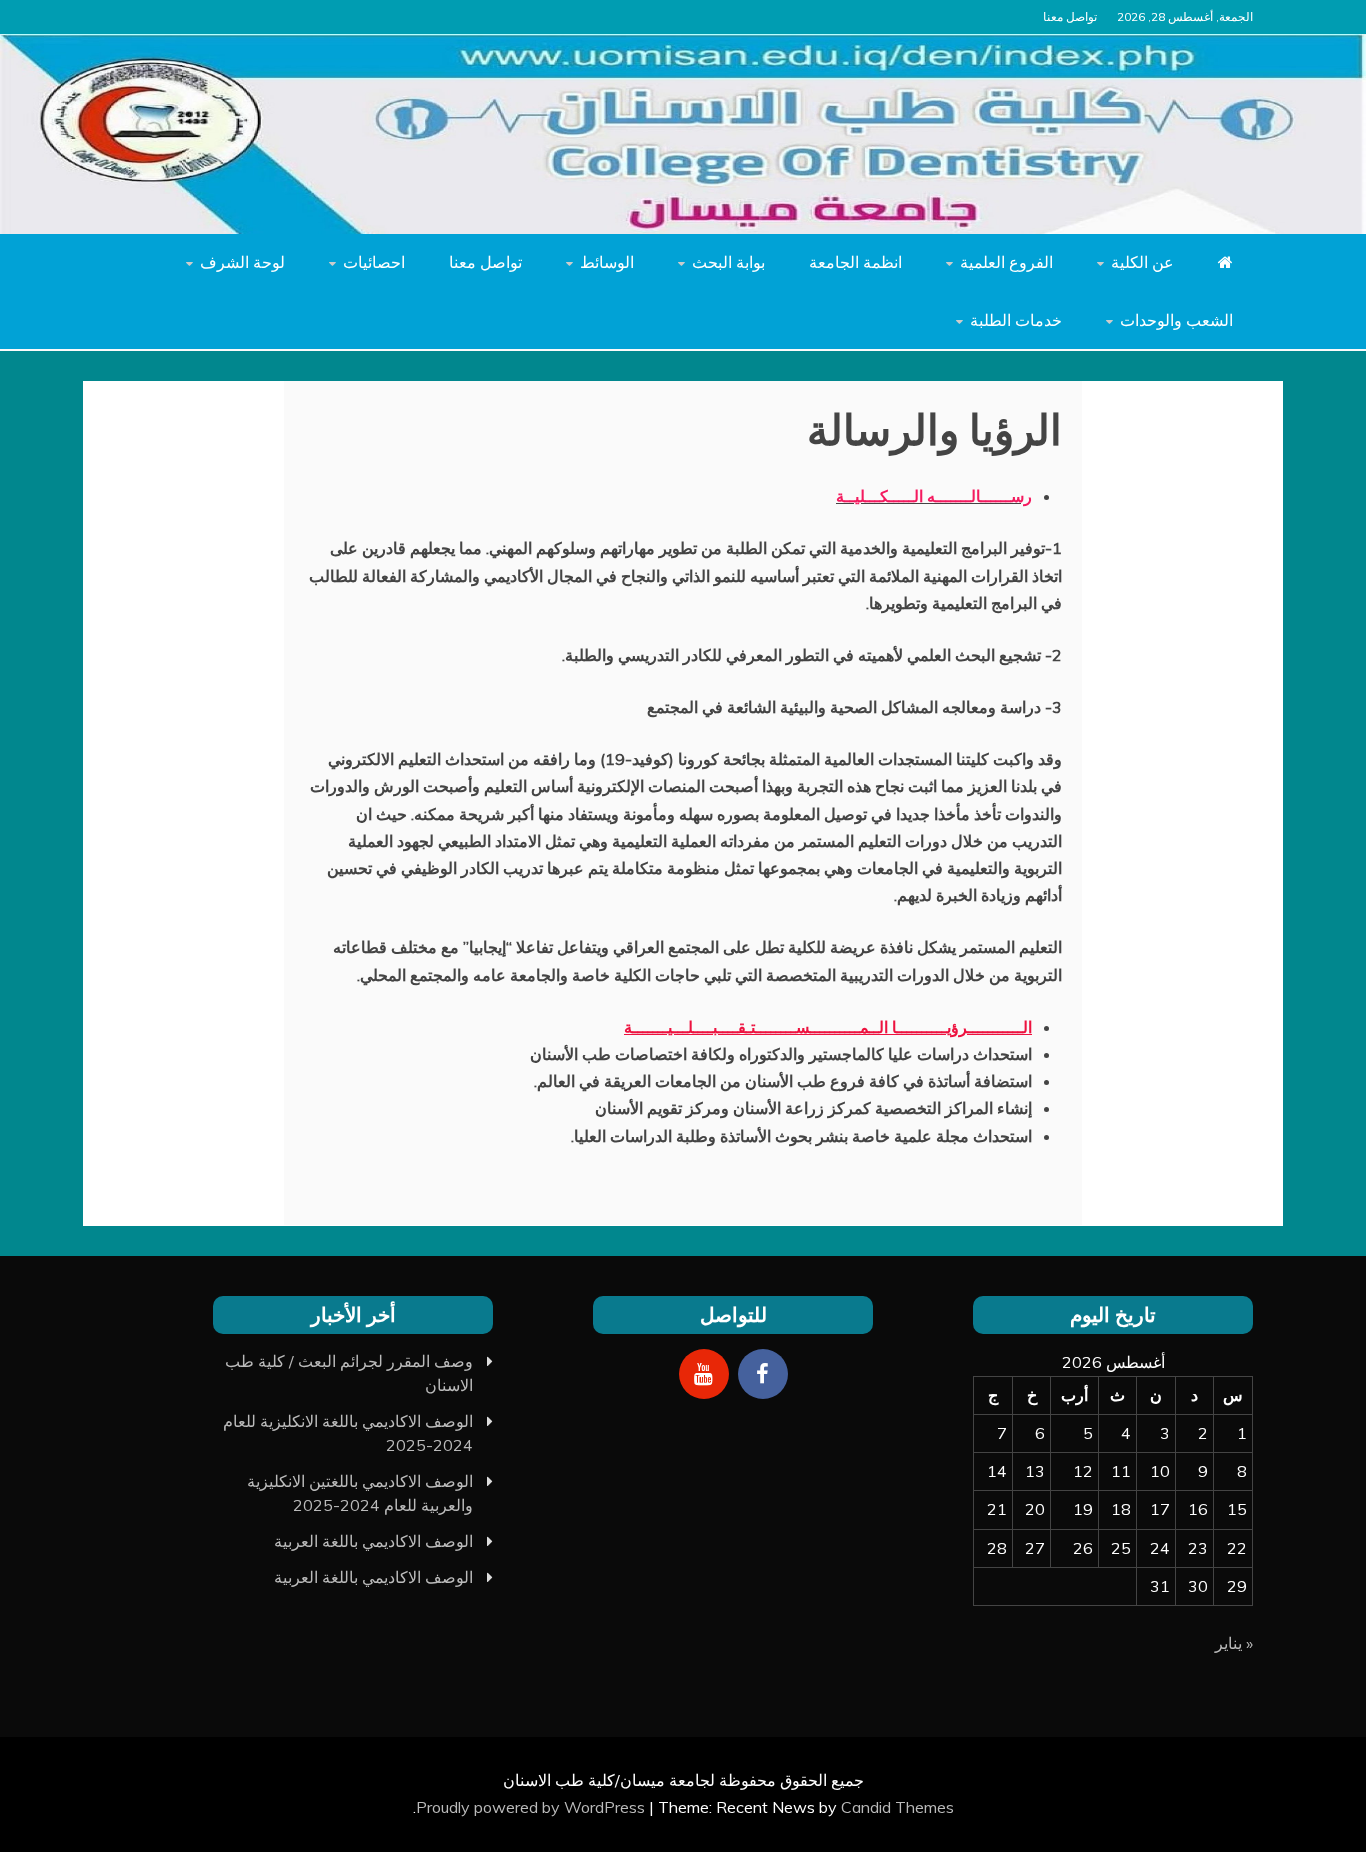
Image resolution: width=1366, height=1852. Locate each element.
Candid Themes (897, 1807)
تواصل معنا (1070, 16)
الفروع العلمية (1006, 262)
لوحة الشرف (242, 262)
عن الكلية (1142, 262)
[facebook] (763, 1374)
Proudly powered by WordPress (532, 1807)
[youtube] (704, 1374)
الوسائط (607, 262)
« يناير (1234, 1643)
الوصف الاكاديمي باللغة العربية (373, 1541)
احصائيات (374, 262)
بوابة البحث (728, 262)
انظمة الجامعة (855, 262)
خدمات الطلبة (1016, 320)
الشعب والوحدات (1176, 320)
